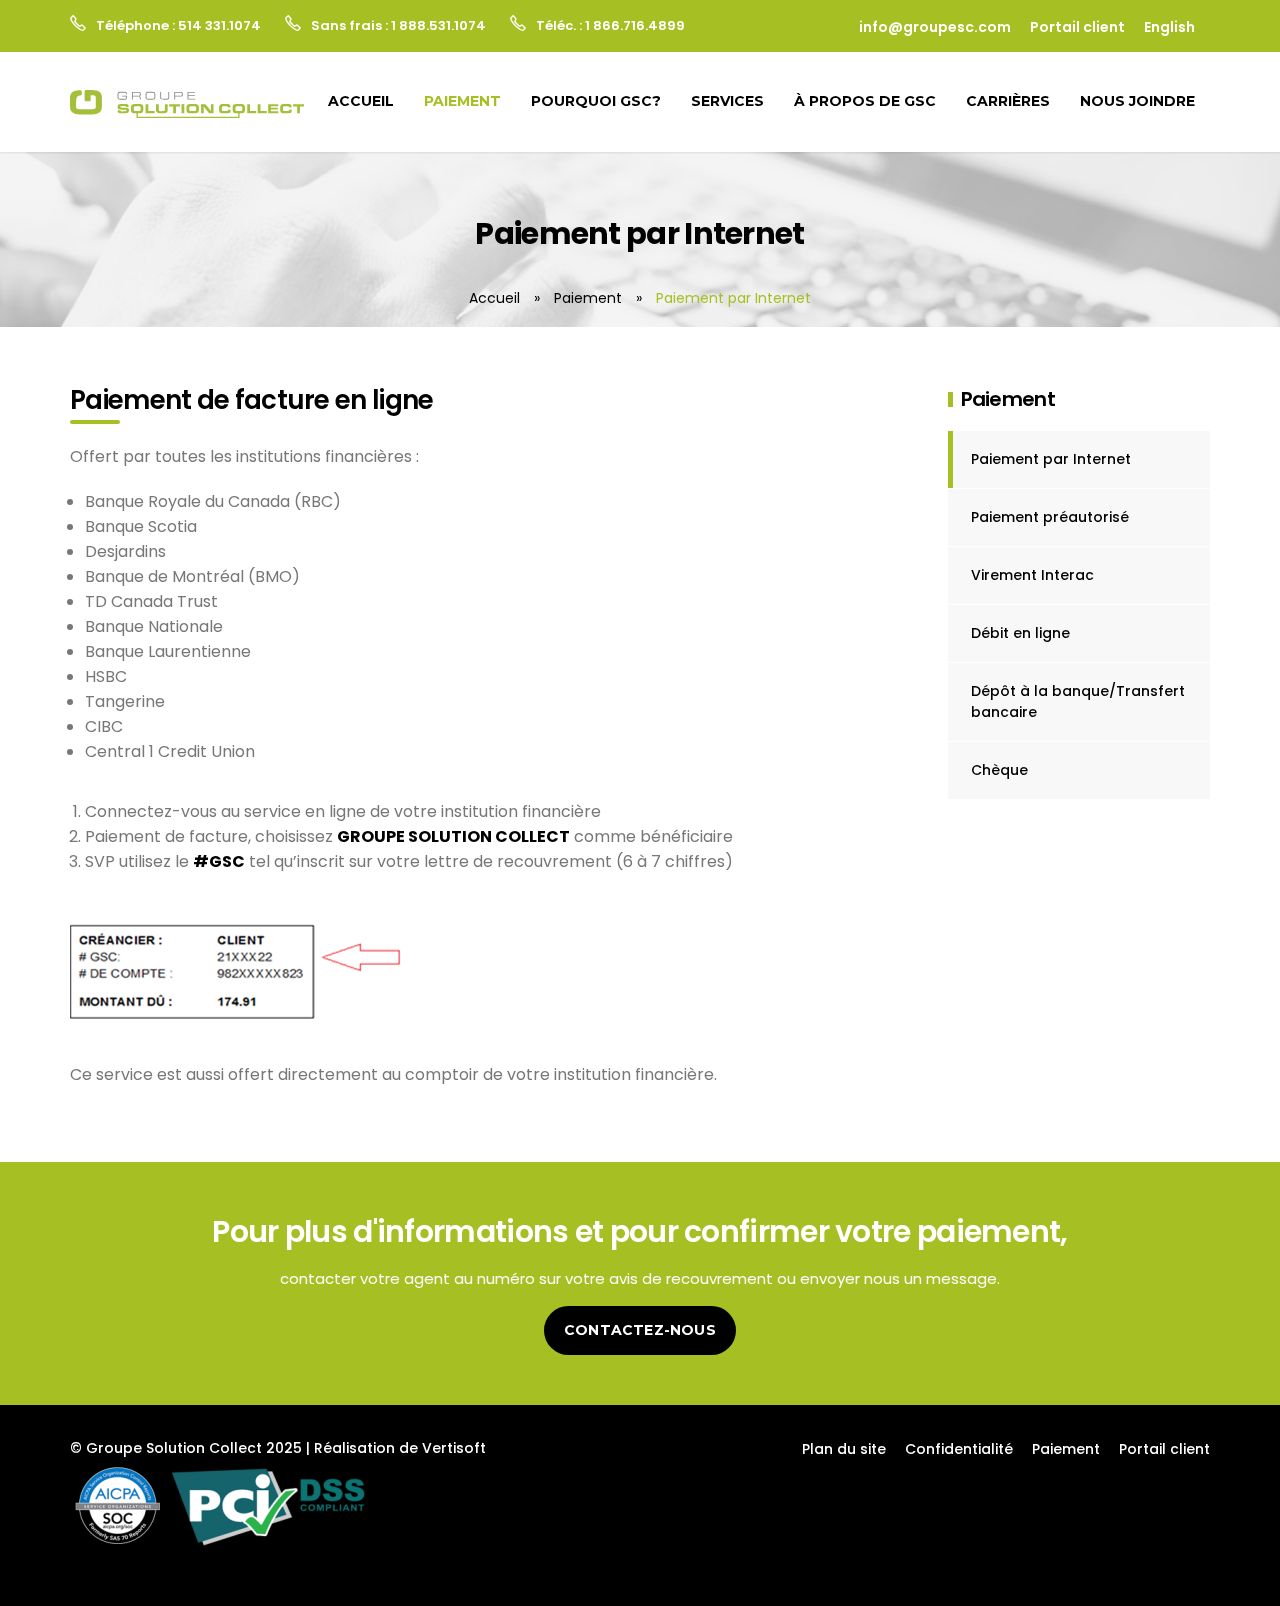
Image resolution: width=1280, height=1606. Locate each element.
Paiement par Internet (1051, 459)
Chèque (999, 770)
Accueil (361, 101)
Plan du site (844, 1449)
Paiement (462, 101)
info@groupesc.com (935, 27)
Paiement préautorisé (1050, 517)
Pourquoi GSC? (596, 101)
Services (727, 101)
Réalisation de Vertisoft (400, 1448)
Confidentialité (959, 1449)
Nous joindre (1137, 101)
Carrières (1008, 101)
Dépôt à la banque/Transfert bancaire (1078, 701)
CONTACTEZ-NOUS (640, 1330)
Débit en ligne (1020, 633)
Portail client (1077, 27)
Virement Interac (1032, 575)
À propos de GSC (865, 101)
